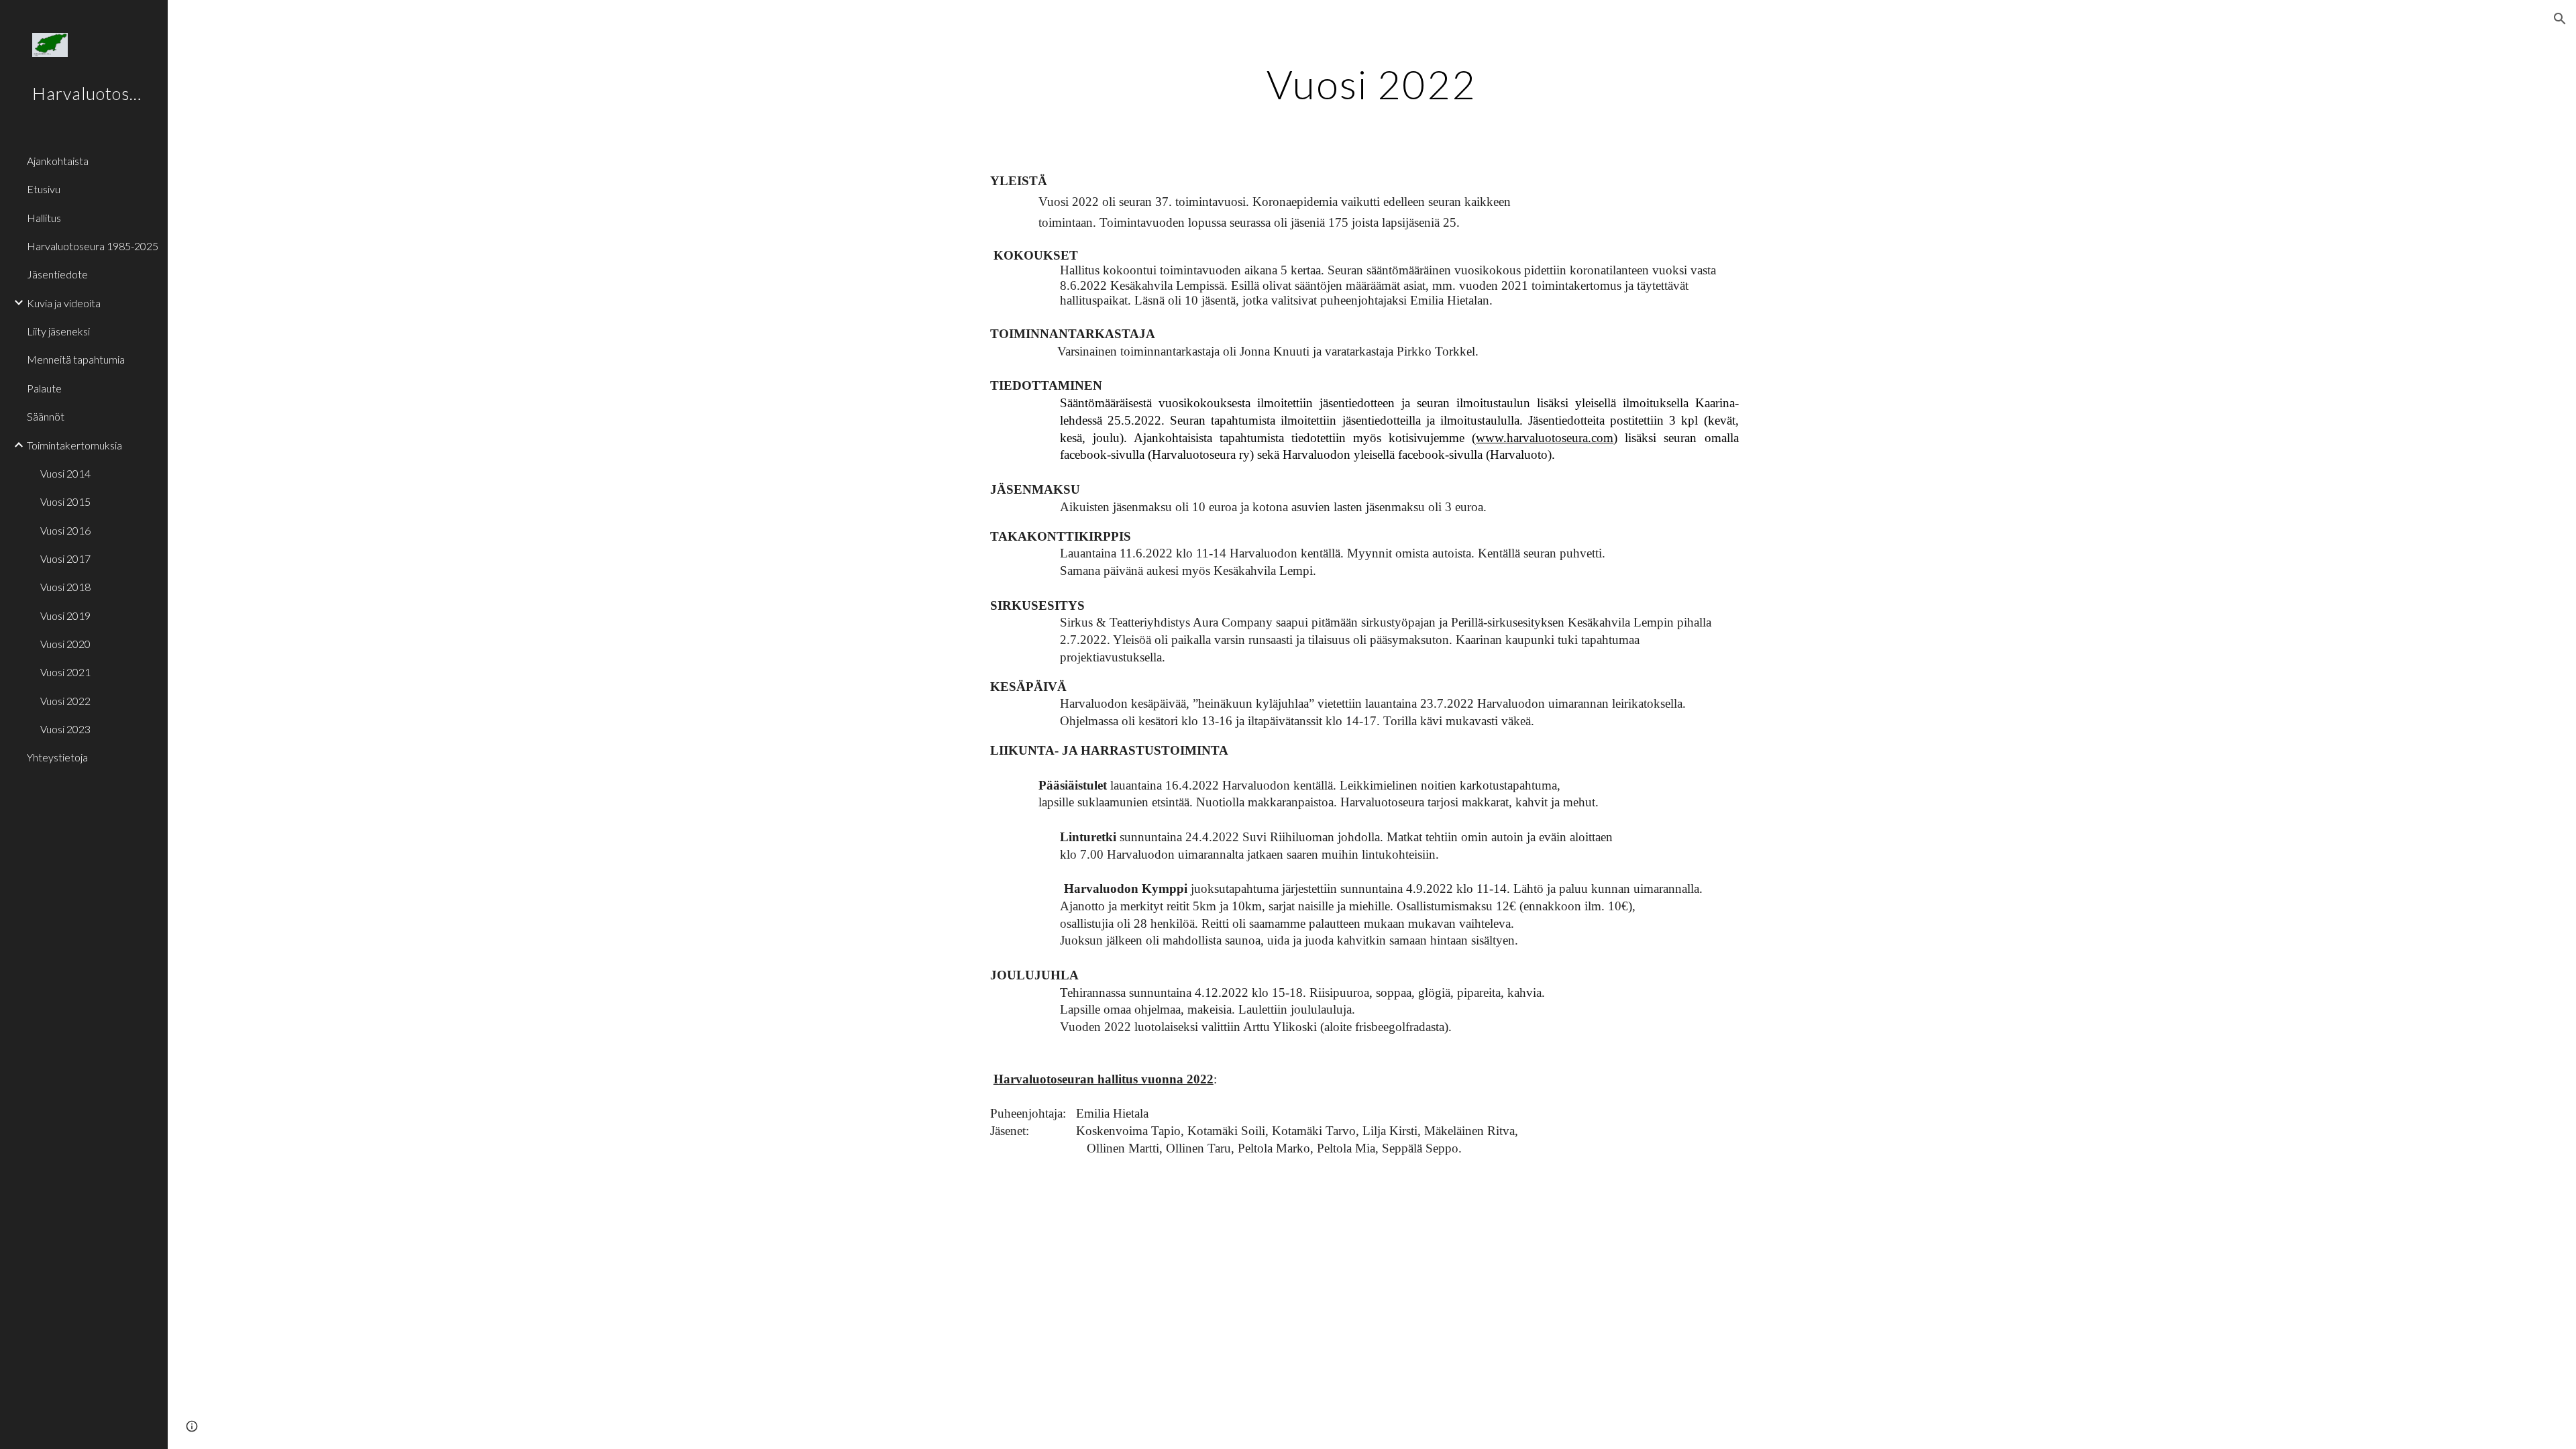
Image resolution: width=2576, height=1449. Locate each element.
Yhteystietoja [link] (57, 757)
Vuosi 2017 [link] (65, 558)
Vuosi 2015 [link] (65, 501)
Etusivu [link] (44, 189)
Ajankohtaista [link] (58, 161)
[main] (1372, 84)
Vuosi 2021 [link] (65, 672)
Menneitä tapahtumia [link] (76, 359)
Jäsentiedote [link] (57, 274)
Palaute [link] (44, 388)
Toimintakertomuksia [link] (74, 445)
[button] (2560, 19)
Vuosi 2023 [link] (65, 729)
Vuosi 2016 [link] (65, 530)
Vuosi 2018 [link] (65, 587)
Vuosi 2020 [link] (65, 644)
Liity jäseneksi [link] (58, 331)
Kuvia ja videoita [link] (64, 303)
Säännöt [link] (46, 416)
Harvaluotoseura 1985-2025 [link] (93, 246)
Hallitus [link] (44, 218)
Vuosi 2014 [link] (65, 473)
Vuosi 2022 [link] (65, 701)
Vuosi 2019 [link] (65, 615)
